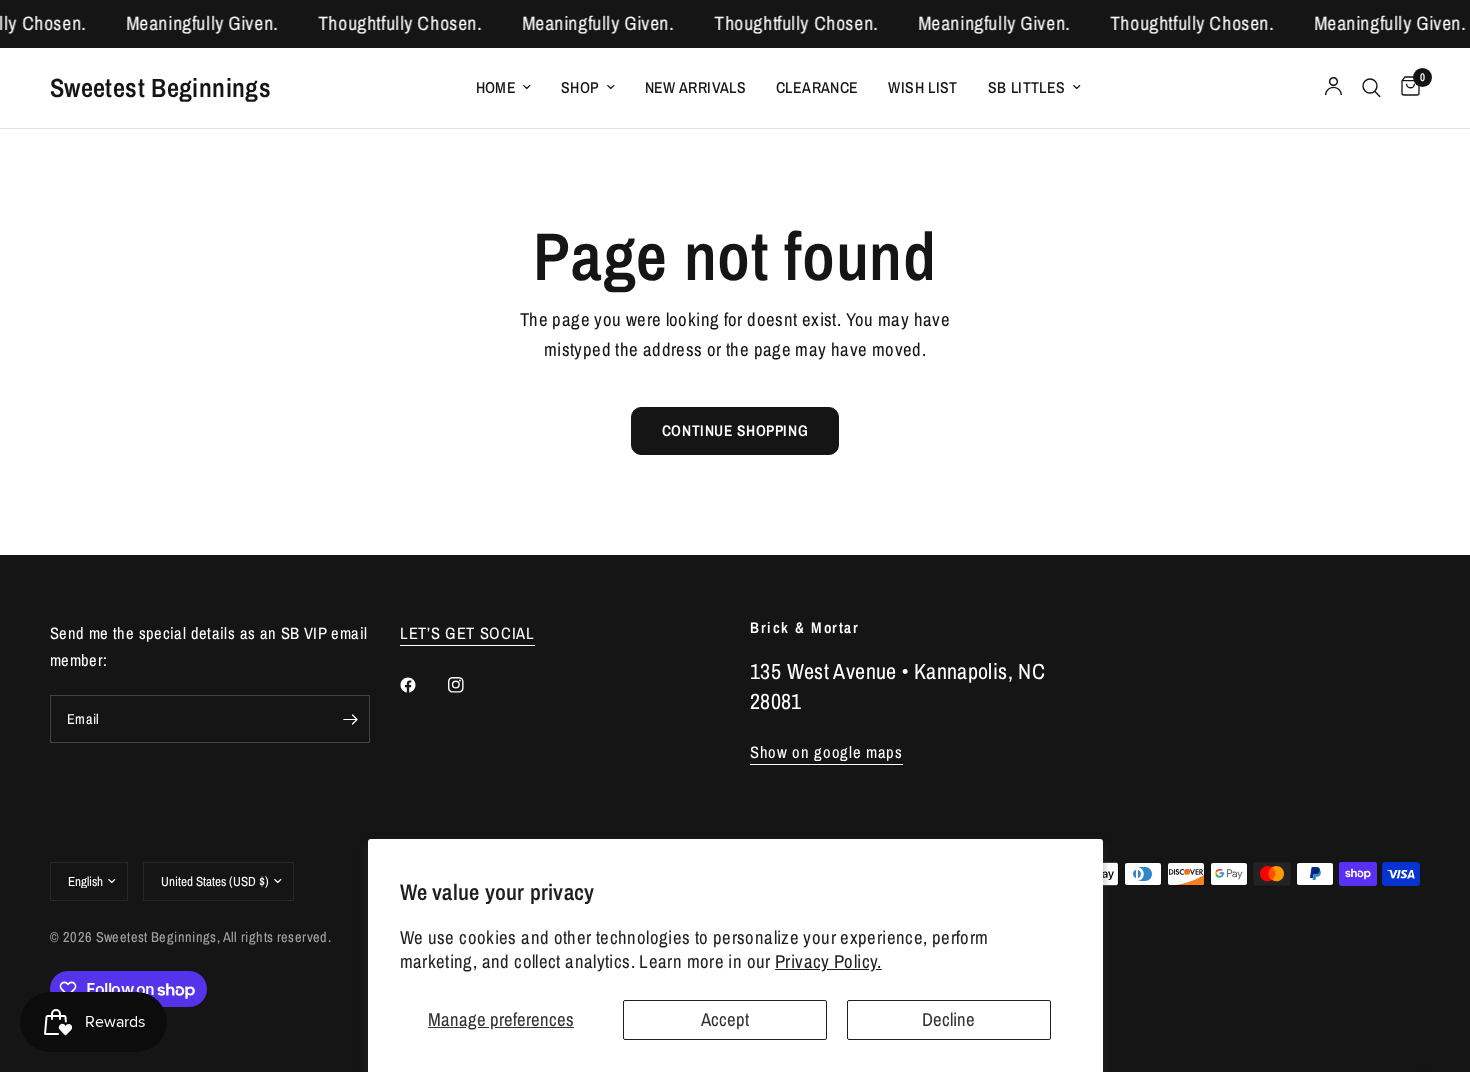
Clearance (817, 87)
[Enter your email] (350, 719)
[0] (1405, 88)
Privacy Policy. (828, 961)
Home (496, 87)
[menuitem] (504, 87)
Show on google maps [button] (826, 752)
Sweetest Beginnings (160, 87)
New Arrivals (696, 87)
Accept (725, 1019)
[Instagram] (470, 685)
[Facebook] (422, 685)
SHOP (580, 87)
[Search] (1371, 88)
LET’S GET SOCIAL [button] (467, 633)
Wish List (922, 87)
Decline (948, 1019)
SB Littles (1027, 87)
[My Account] (1333, 88)
